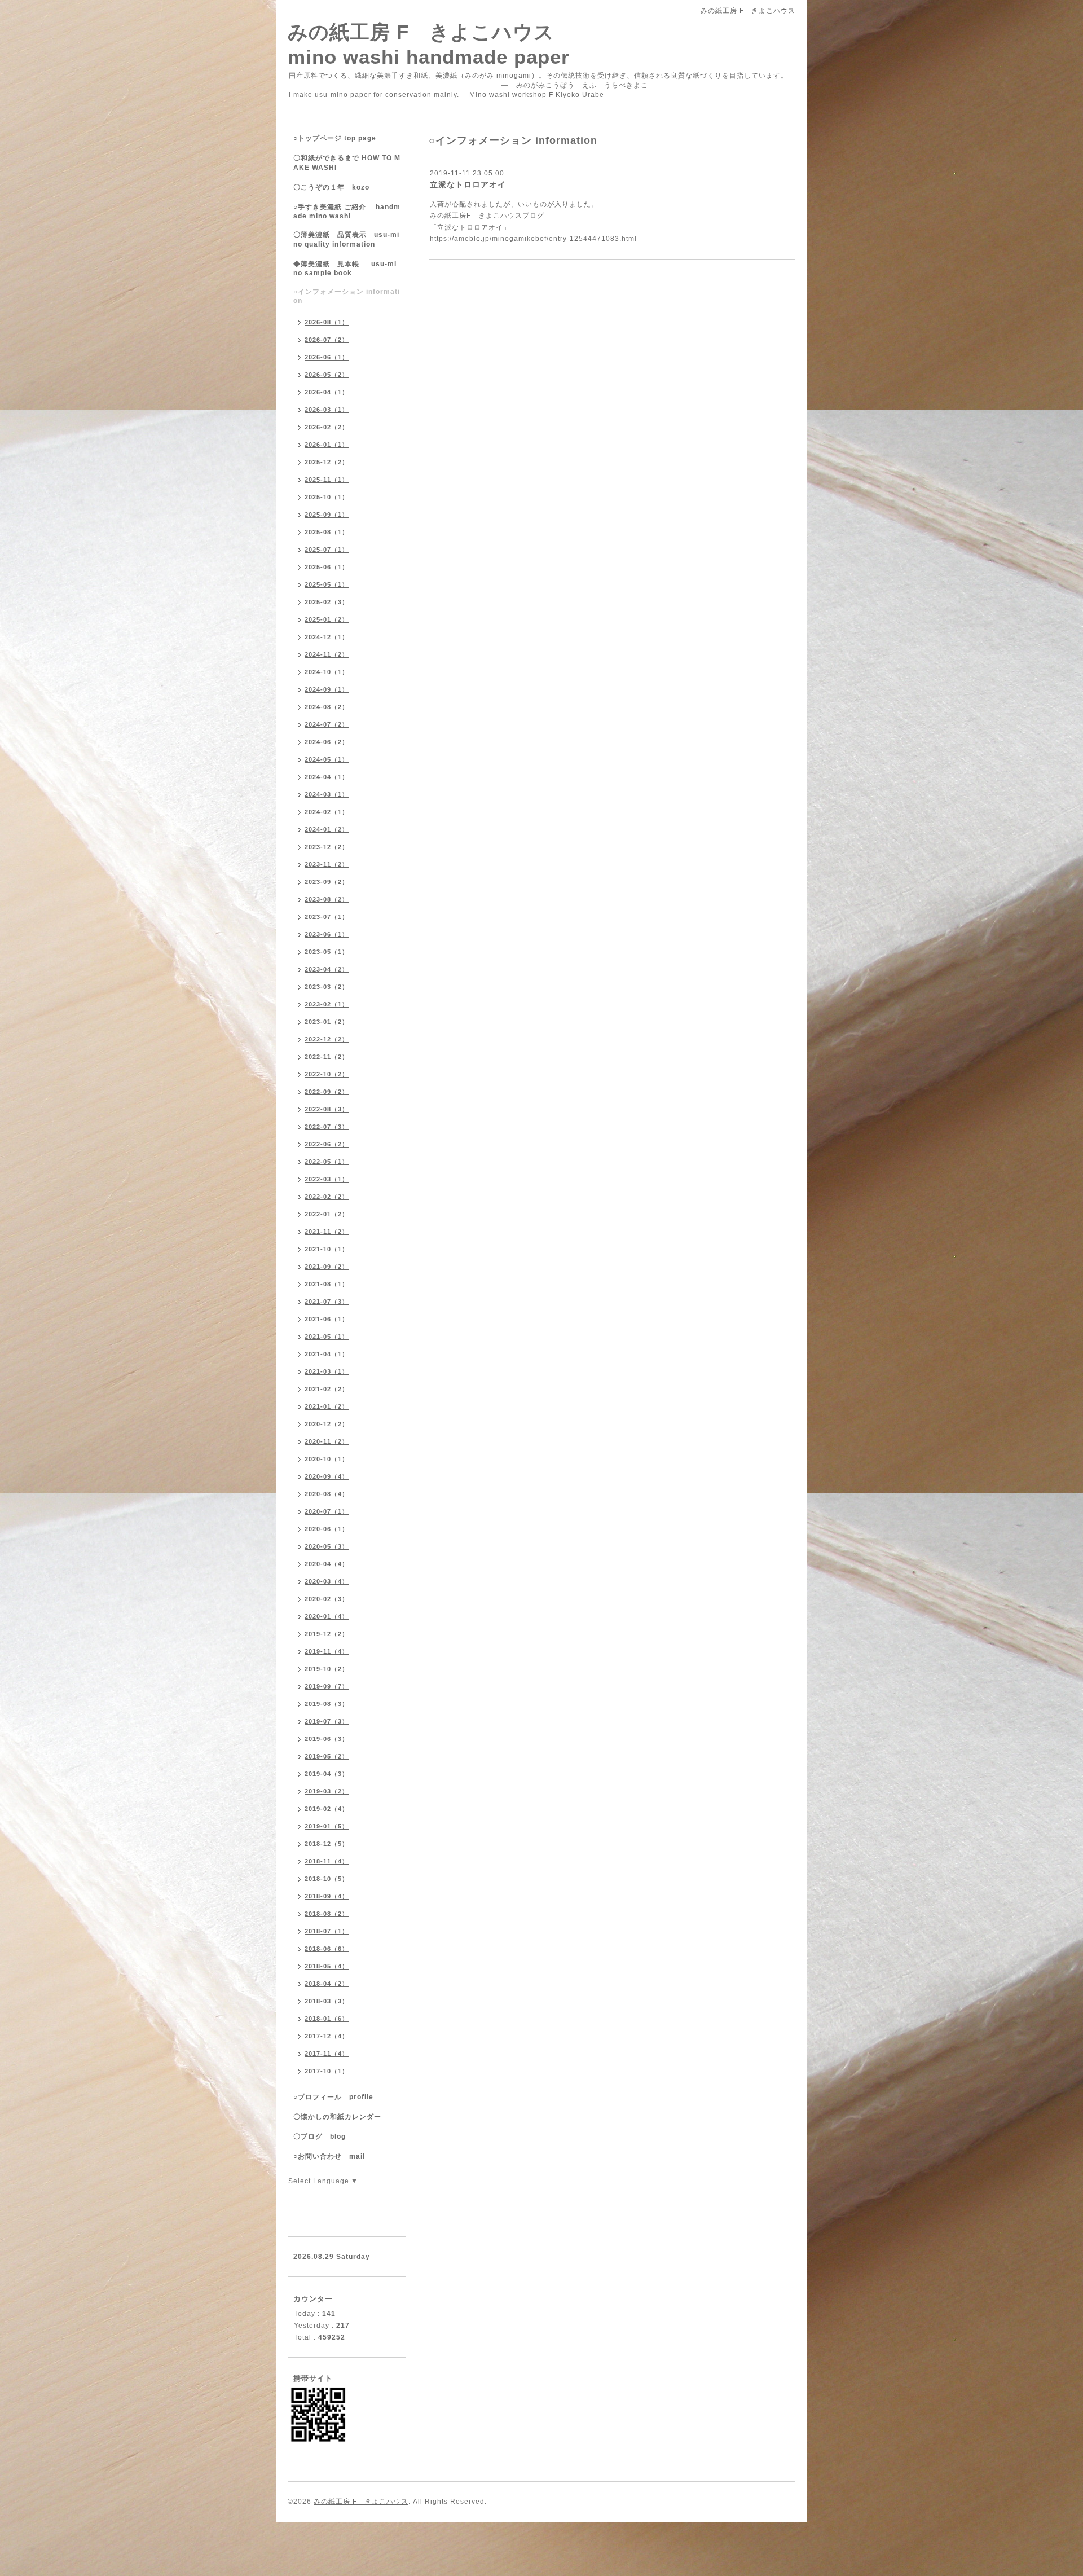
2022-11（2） (327, 1057)
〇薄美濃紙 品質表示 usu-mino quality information (346, 239)
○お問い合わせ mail (329, 2156)
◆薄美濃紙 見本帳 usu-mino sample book (345, 269)
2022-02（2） (327, 1197)
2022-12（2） (327, 1039)
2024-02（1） (327, 812)
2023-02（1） (327, 1004)
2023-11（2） (327, 864)
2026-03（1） (327, 410)
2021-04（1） (327, 1354)
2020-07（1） (327, 1511)
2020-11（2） (327, 1441)
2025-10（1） (327, 497)
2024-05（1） (327, 759)
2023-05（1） (327, 952)
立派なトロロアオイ (468, 184)
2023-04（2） (327, 969)
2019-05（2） (327, 1756)
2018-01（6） (327, 2019)
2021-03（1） (327, 1371)
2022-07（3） (327, 1127)
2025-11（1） (327, 480)
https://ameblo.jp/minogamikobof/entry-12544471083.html (533, 239)
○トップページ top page (335, 138)
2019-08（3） (327, 1704)
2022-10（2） (327, 1074)
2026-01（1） (327, 445)
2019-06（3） (327, 1739)
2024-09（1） (327, 689)
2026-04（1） (327, 392)
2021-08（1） (327, 1284)
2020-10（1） (327, 1459)
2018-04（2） (327, 1984)
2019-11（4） (327, 1651)
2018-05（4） (327, 1966)
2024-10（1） (327, 672)
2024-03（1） (327, 794)
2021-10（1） (327, 1249)
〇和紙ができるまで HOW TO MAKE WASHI (347, 163)
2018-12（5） (327, 1844)
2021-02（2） (327, 1389)
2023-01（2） (327, 1022)
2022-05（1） (327, 1162)
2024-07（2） (327, 724)
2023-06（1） (327, 934)
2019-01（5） (327, 1826)
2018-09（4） (327, 1896)
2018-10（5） (327, 1879)
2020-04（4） (327, 1564)
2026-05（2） (327, 375)
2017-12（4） (327, 2036)
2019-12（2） (327, 1634)
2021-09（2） (327, 1267)
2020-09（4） (327, 1476)
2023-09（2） (327, 882)
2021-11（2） (327, 1232)
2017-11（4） (327, 2054)
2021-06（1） (327, 1319)
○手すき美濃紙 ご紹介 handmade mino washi (347, 212)
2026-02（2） (327, 427)
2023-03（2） (327, 987)
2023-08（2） (327, 899)
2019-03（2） (327, 1791)
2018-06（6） (327, 1949)
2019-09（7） (327, 1686)
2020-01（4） (327, 1616)
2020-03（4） (327, 1581)
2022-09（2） (327, 1092)
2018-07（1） (327, 1931)
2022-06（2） (327, 1144)
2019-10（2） (327, 1669)
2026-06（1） (327, 357)
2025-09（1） (327, 515)
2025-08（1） (327, 532)
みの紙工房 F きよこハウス (361, 2502)
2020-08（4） (327, 1494)
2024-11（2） (327, 654)
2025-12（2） (327, 462)
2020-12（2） (327, 1424)
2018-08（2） (327, 1914)
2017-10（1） (327, 2071)
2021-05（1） (327, 1337)
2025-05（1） (327, 584)
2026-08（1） (327, 322)
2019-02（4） (327, 1809)
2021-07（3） (327, 1302)
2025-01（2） (327, 619)
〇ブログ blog (320, 2137)
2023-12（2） (327, 847)
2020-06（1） (327, 1529)
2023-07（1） (327, 917)
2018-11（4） (327, 1861)
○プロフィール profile (333, 2097)
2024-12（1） (327, 637)
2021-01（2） (327, 1406)
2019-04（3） (327, 1774)
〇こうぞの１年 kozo (331, 187)
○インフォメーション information (347, 296)
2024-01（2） (327, 829)
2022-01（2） (327, 1214)
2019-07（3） (327, 1721)
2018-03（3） (327, 2001)
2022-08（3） (327, 1109)
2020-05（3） (327, 1546)
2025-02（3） (327, 602)
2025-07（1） (327, 550)
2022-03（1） (327, 1179)
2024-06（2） (327, 742)
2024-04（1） (327, 777)
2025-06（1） (327, 567)
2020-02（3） (327, 1599)
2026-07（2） (327, 340)
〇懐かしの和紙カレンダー (345, 2117)
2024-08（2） (327, 707)
